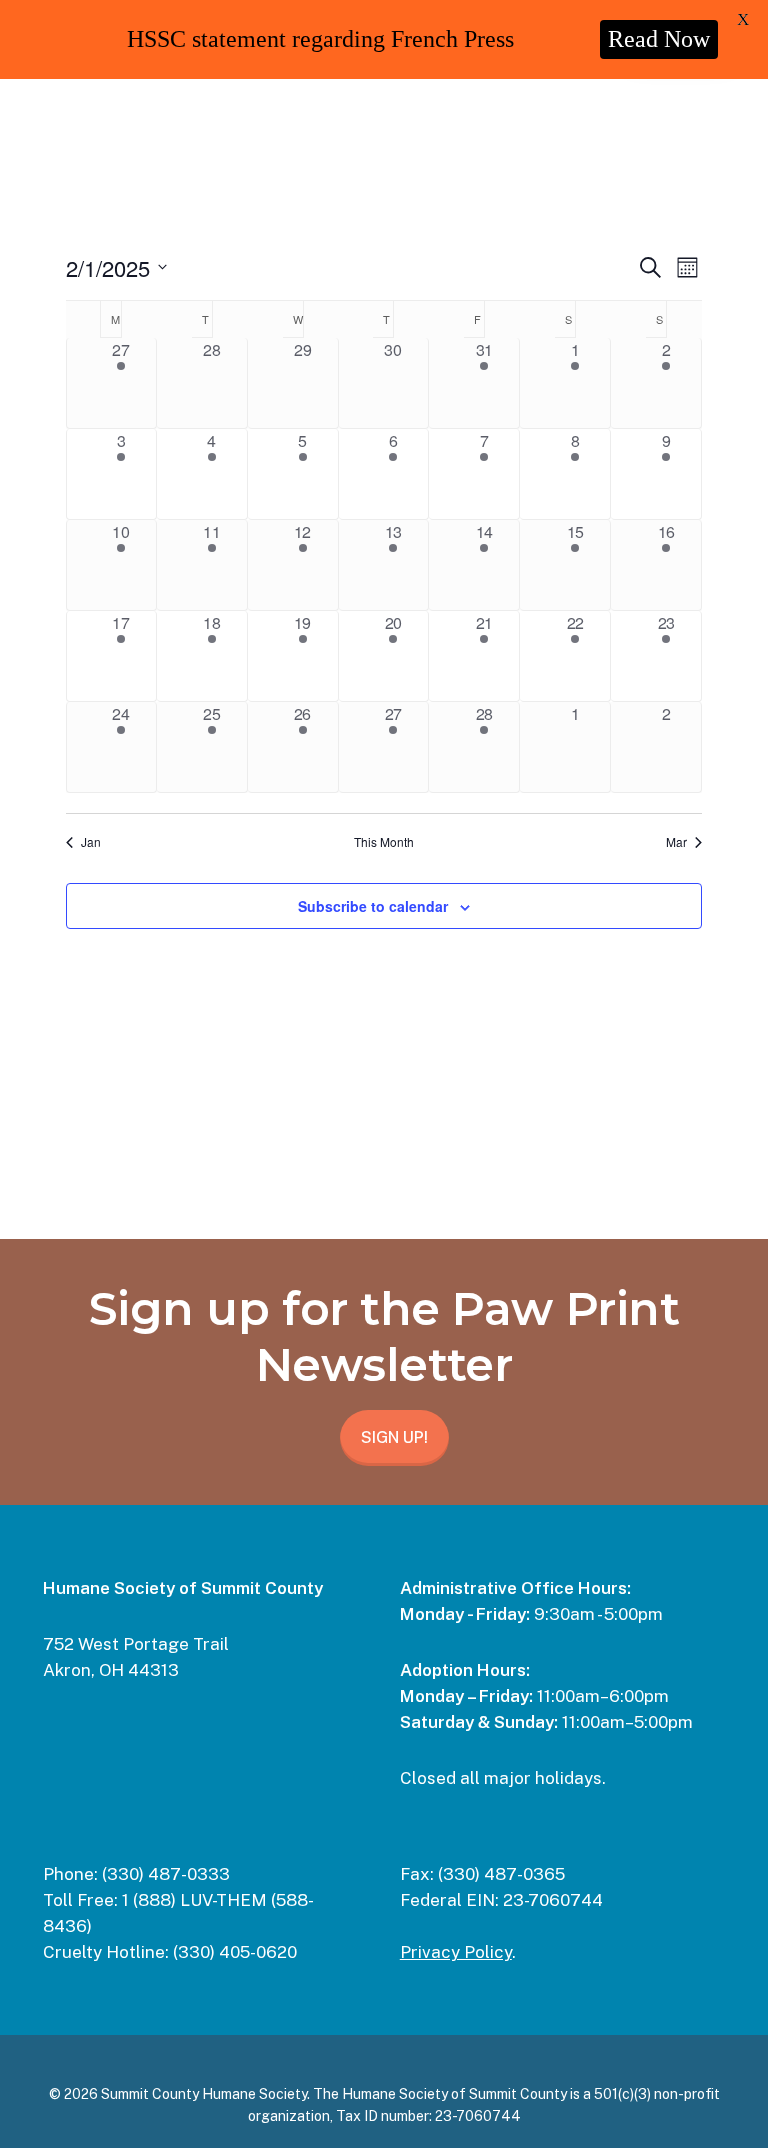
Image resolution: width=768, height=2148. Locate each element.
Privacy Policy (456, 1952)
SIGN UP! (394, 1437)
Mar (676, 842)
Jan (91, 842)
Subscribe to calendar (373, 906)
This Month (384, 842)
